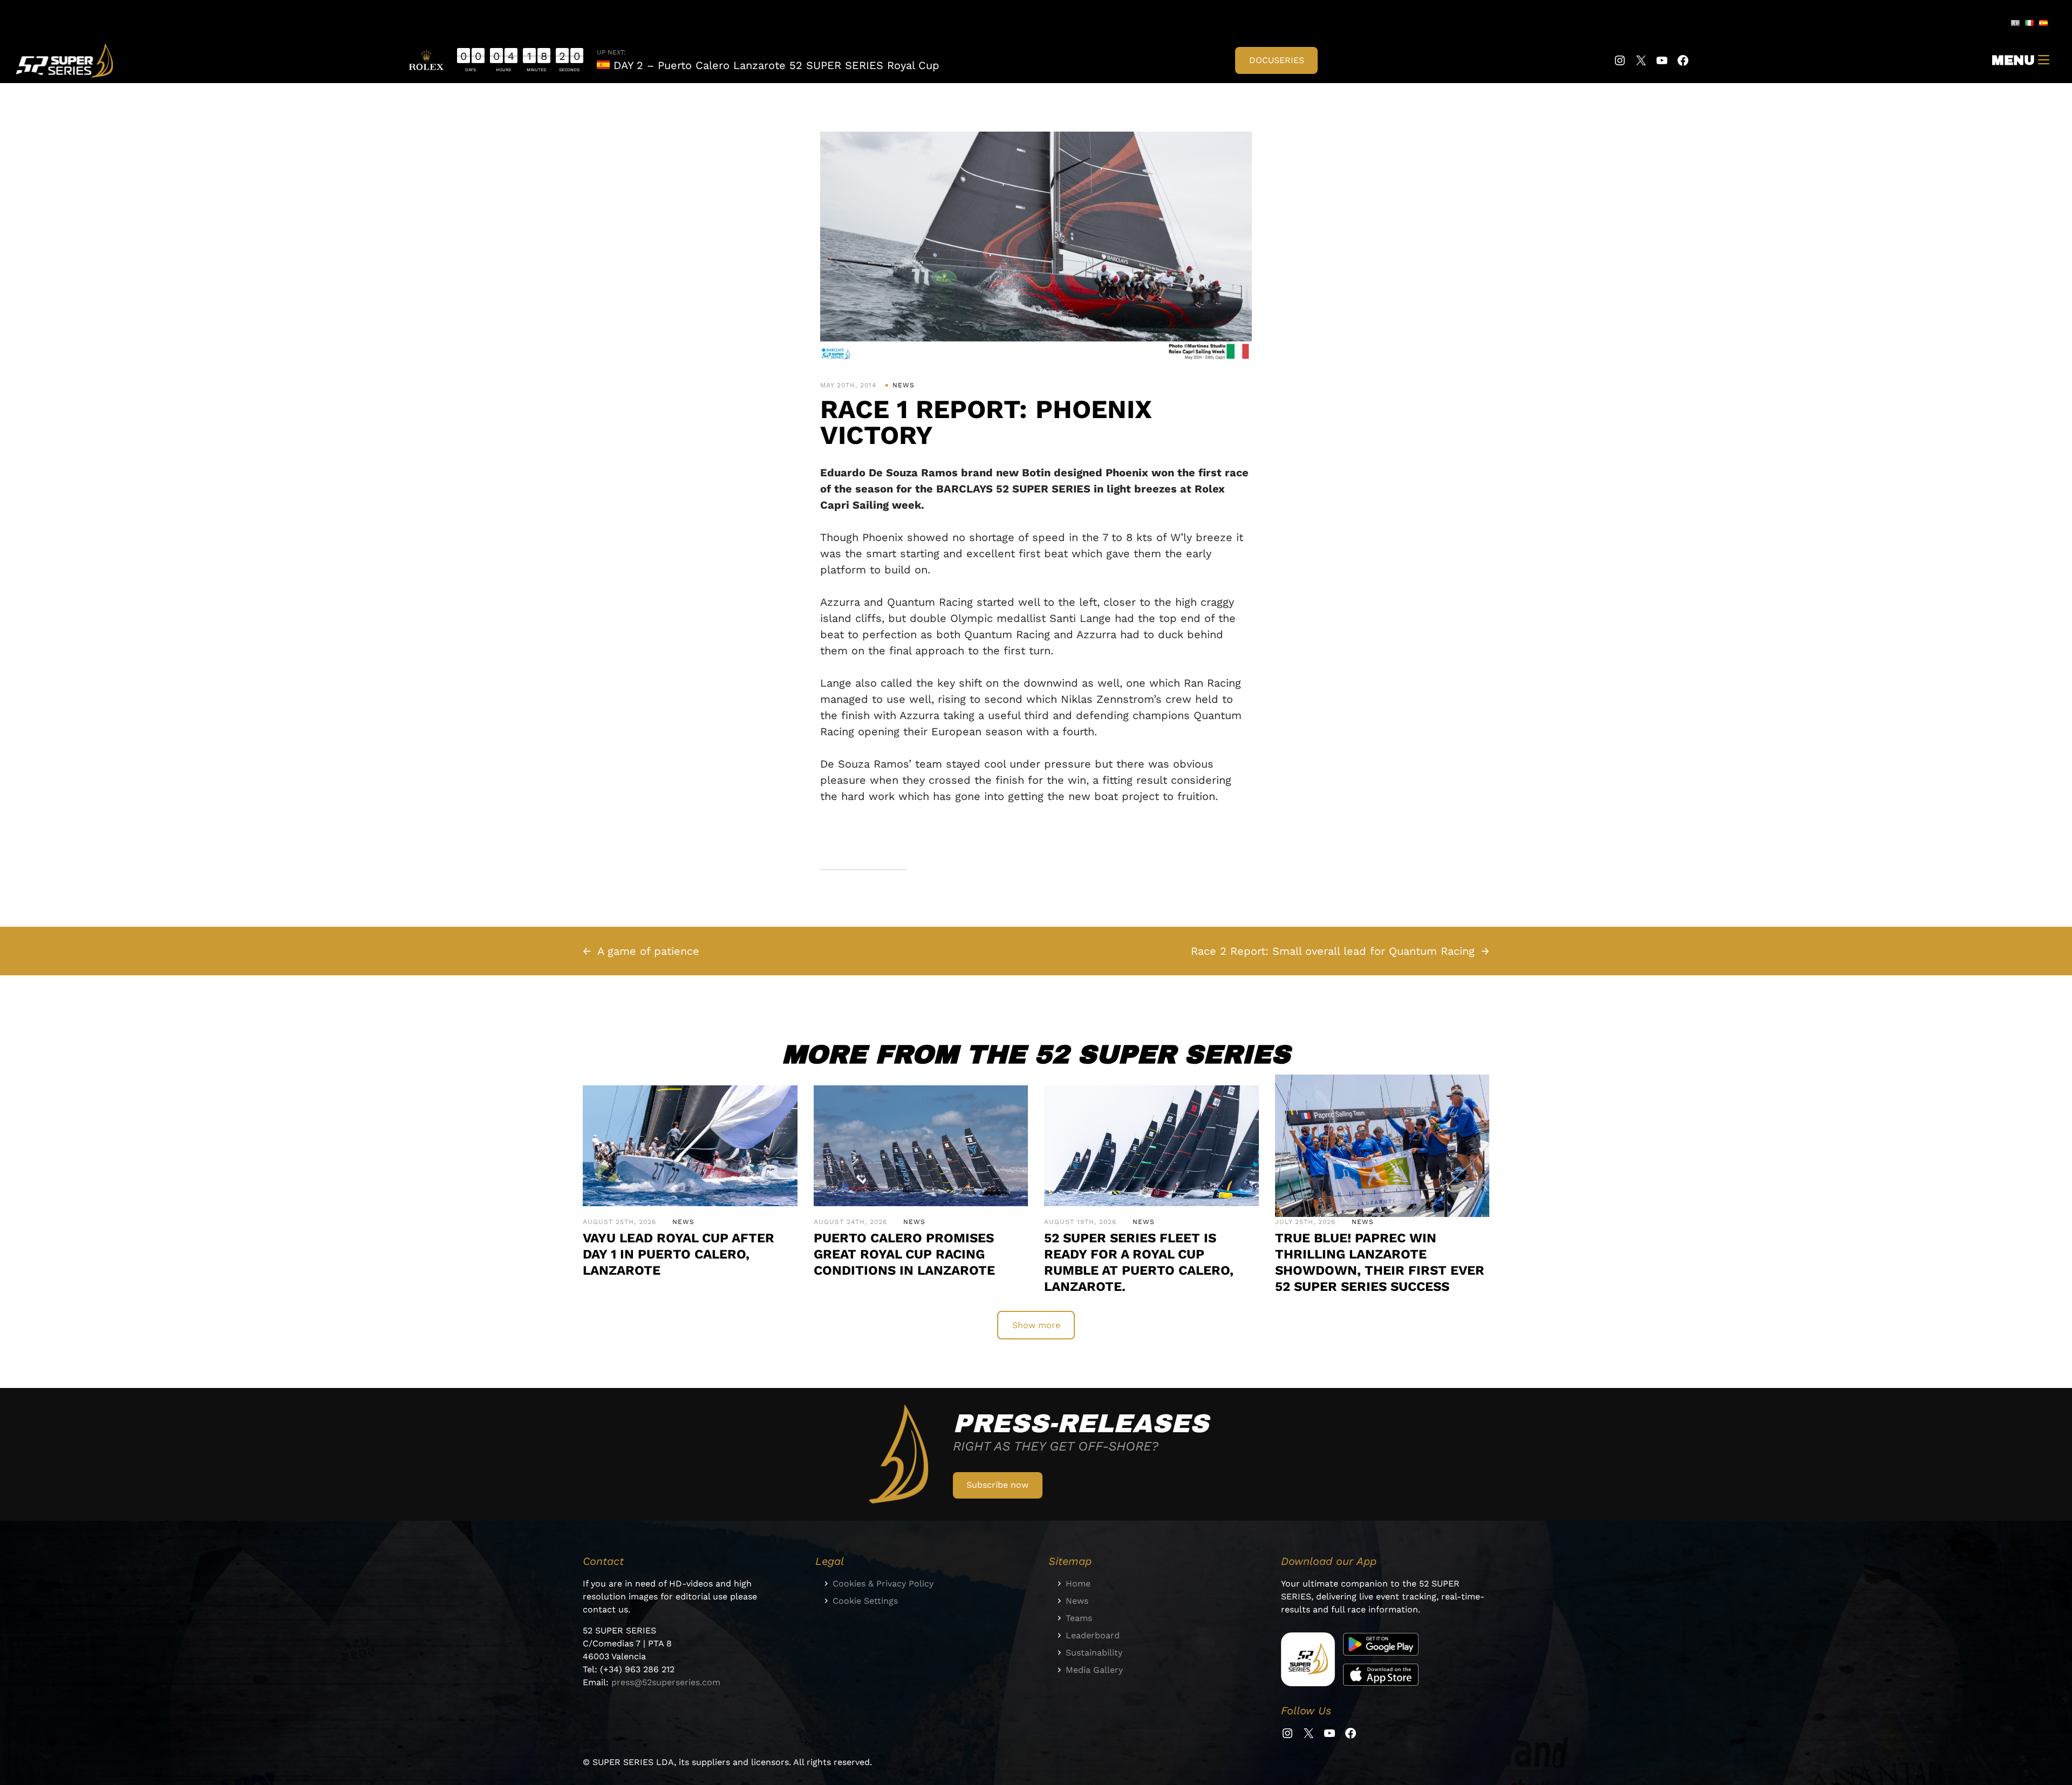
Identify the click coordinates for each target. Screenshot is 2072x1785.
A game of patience (648, 951)
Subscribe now (997, 1485)
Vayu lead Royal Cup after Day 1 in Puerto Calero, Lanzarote (679, 1254)
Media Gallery (1094, 1670)
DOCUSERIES (1277, 60)
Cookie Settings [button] (865, 1601)
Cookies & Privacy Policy (883, 1584)
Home (1078, 1584)
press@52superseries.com (666, 1682)
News (904, 385)
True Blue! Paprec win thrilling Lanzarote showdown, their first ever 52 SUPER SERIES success (1380, 1262)
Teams (1079, 1618)
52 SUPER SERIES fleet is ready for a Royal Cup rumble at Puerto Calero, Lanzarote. (1139, 1262)
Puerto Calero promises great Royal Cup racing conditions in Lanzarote (904, 1254)
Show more (1036, 1325)
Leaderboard (1093, 1635)
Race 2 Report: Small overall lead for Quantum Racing (1333, 951)
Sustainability (1094, 1653)
